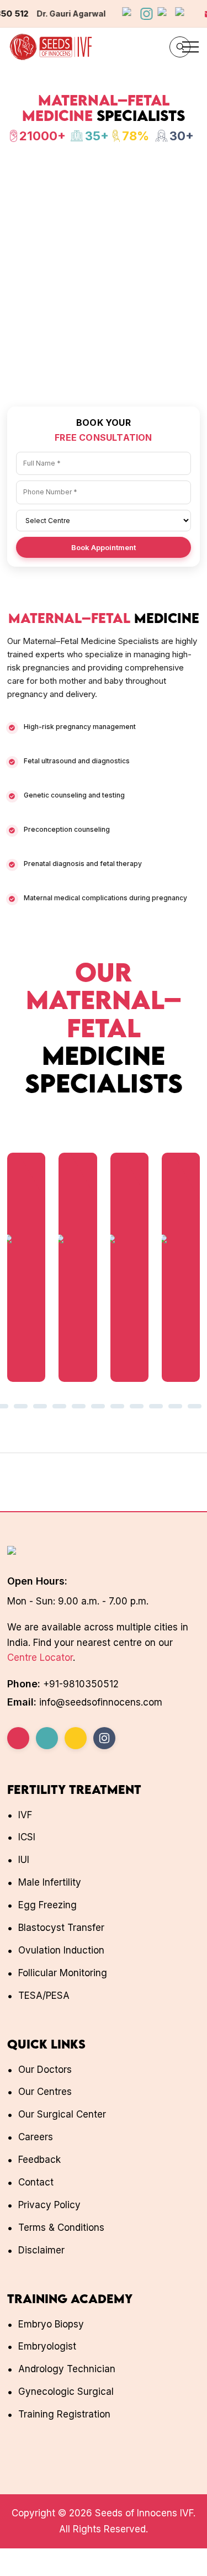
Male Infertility (50, 1882)
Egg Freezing (47, 1905)
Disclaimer (41, 2250)
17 (156, 1407)
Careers (36, 2137)
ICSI (27, 1837)
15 (118, 1407)
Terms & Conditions (61, 2227)
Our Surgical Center (62, 2114)
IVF (25, 1815)
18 (176, 1407)
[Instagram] (104, 1738)
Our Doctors (45, 2070)
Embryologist (47, 2346)
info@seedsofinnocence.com (81, 14)
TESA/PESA (44, 1996)
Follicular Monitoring (63, 1973)
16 (137, 1407)
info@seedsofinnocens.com (101, 1702)
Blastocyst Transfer (61, 1928)
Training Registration (64, 2414)
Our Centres (45, 2092)
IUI (24, 1860)
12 (59, 1407)
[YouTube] (47, 1738)
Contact (36, 2182)
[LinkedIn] (76, 1738)
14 (98, 1407)
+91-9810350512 (81, 1684)
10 (21, 1407)
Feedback (39, 2160)
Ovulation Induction (61, 1950)
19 (195, 1407)
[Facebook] (18, 1738)
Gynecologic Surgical (66, 2392)
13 (79, 1407)
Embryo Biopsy (51, 2324)
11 (40, 1407)
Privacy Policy (49, 2205)
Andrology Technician (67, 2369)
